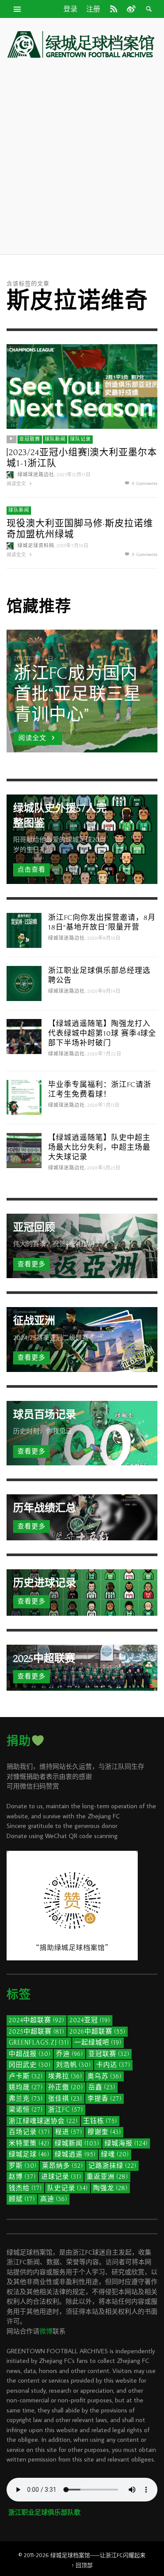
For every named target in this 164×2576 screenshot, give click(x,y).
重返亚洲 (107, 2177)
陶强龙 (110, 2188)
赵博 (22, 2177)
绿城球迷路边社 (36, 475)
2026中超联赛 (98, 2032)
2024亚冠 (90, 2020)
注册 (93, 9)
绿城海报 (126, 2143)
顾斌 (22, 2199)
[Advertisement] (82, 156)
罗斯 (23, 2166)
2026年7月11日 (104, 1105)
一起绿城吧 (98, 2043)
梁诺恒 (26, 2110)
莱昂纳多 (63, 2166)
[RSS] (114, 9)
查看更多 (31, 1264)
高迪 (54, 2199)
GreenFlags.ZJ (39, 2043)
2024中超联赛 (37, 2020)
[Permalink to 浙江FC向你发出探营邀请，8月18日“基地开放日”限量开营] (24, 929)
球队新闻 (55, 440)
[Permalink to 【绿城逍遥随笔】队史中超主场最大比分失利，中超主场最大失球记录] (24, 1149)
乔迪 (70, 2054)
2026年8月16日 (104, 938)
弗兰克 (26, 2099)
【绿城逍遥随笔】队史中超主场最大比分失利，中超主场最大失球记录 (99, 1147)
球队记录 (80, 440)
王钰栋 (100, 2121)
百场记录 (29, 2132)
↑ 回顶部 (82, 2565)
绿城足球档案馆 (70, 2555)
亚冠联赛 (30, 440)
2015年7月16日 (73, 546)
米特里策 (29, 2143)
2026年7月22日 (105, 1054)
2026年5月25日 (104, 1168)
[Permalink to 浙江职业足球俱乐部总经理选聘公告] (24, 982)
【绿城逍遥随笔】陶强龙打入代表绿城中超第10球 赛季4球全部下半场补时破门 (102, 1033)
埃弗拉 (65, 2076)
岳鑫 (102, 2087)
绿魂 (115, 2154)
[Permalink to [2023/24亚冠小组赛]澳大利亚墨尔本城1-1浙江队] (82, 386)
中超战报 (30, 2054)
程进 (69, 2132)
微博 (46, 2331)
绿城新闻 (77, 2143)
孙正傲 (66, 2087)
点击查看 (31, 870)
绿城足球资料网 (36, 546)
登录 (70, 9)
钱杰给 (25, 2188)
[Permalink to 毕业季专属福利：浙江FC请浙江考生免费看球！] (24, 1096)
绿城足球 (29, 2154)
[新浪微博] (130, 9)
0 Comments (144, 483)
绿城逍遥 (75, 2154)
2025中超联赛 (37, 2032)
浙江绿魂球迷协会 (43, 2121)
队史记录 (68, 2188)
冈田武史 (30, 2065)
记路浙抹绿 (112, 2166)
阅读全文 (17, 484)
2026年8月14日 (104, 991)
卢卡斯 (26, 2076)
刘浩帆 (73, 2065)
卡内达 (113, 2065)
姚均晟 (26, 2087)
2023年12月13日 (74, 475)
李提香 (105, 2099)
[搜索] (17, 9)
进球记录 (61, 2177)
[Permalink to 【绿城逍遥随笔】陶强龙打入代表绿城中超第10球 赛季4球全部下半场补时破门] (24, 1035)
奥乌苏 (105, 2076)
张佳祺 (65, 2099)
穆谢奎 (104, 2132)
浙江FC (66, 2110)
